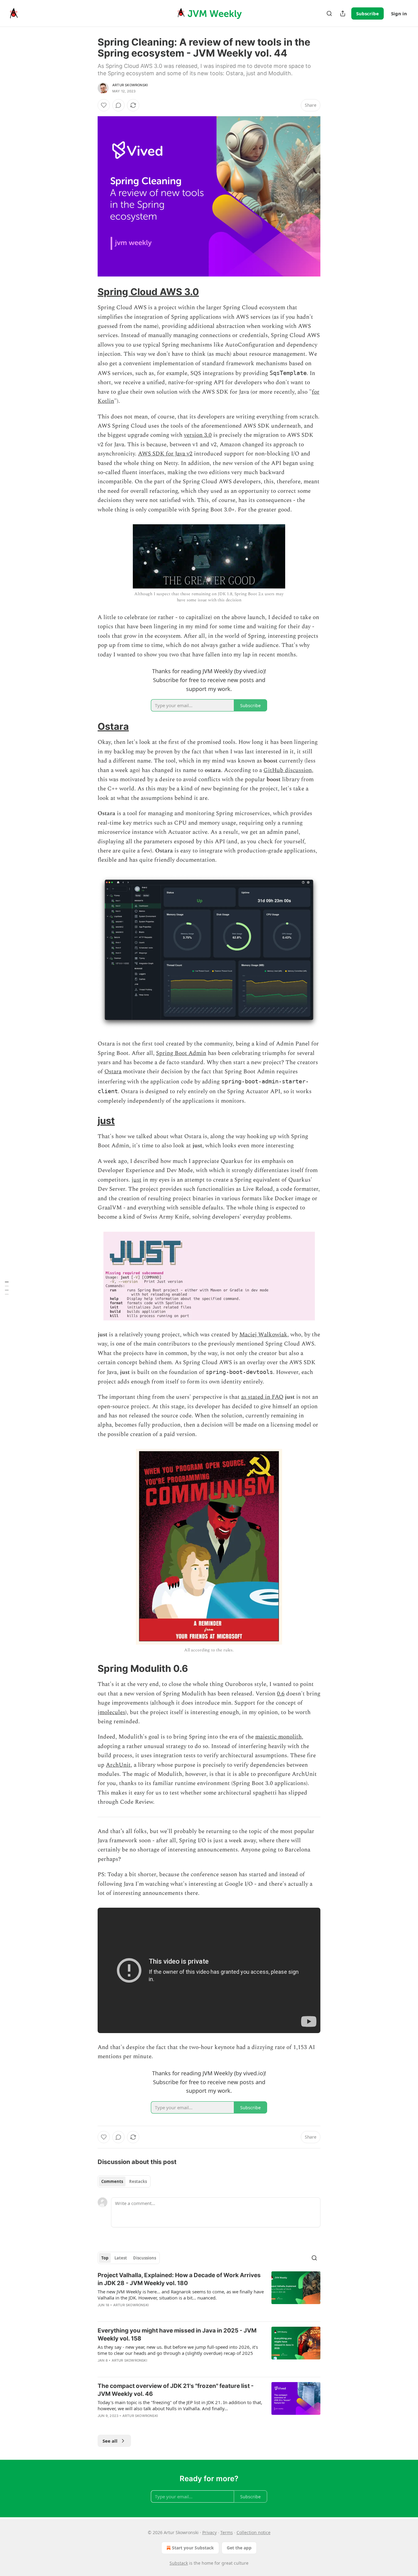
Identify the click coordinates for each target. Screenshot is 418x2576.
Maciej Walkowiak (263, 1335)
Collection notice (254, 2532)
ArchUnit (118, 1765)
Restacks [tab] (138, 2181)
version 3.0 (198, 435)
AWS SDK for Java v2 (165, 454)
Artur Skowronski (130, 85)
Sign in (399, 13)
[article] (209, 2294)
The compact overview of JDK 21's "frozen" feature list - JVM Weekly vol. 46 (176, 2390)
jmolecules (111, 1712)
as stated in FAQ (262, 1397)
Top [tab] (105, 2258)
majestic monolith (278, 1737)
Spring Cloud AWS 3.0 (148, 292)
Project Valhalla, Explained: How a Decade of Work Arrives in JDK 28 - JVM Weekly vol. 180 (179, 2279)
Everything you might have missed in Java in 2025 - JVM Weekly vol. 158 (177, 2335)
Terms (227, 2532)
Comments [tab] (112, 2181)
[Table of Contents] (7, 1288)
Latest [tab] (121, 2258)
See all (110, 2441)
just (106, 1121)
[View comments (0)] (118, 105)
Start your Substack (193, 2548)
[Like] (104, 105)
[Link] (89, 292)
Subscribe (368, 13)
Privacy (209, 2532)
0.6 (281, 1694)
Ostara (113, 726)
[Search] (329, 13)
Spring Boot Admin (181, 1053)
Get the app (239, 2548)
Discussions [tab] (145, 2258)
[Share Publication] (343, 13)
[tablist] (124, 2181)
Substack (179, 2563)
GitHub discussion (288, 770)
